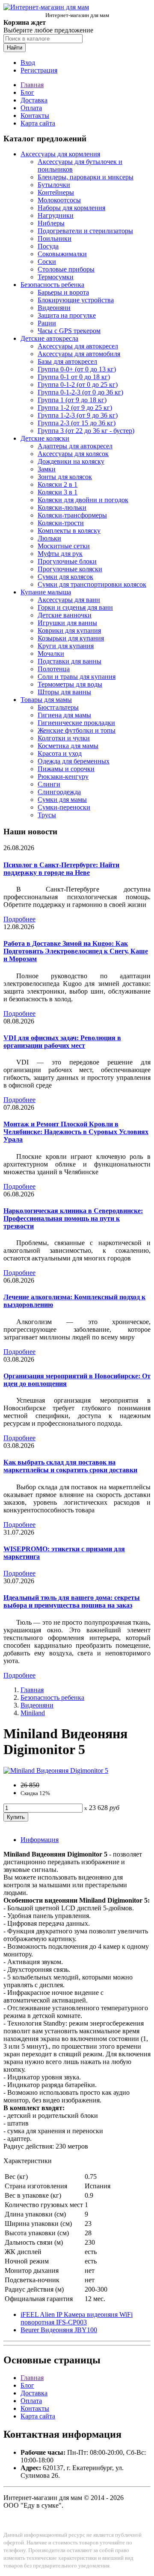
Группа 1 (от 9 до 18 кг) (72, 400)
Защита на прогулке (67, 315)
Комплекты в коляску (69, 531)
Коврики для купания (69, 630)
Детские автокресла (49, 338)
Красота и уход (60, 753)
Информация (40, 1840)
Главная (32, 85)
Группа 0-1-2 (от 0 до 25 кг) (78, 384)
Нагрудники (56, 215)
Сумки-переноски (64, 807)
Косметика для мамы (68, 746)
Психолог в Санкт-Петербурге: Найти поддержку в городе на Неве (61, 869)
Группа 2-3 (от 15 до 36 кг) (77, 423)
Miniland (33, 1713)
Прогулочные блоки (67, 561)
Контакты (35, 115)
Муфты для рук (60, 554)
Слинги (49, 784)
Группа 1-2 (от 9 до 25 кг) (75, 408)
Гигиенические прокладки (76, 723)
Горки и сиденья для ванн (75, 607)
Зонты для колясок (65, 477)
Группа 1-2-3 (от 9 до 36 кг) (78, 415)
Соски (47, 262)
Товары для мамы (46, 700)
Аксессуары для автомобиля (79, 354)
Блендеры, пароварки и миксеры (86, 177)
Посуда (48, 246)
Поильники (55, 238)
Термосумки (56, 277)
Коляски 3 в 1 (58, 492)
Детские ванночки (65, 615)
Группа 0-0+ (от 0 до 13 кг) (77, 369)
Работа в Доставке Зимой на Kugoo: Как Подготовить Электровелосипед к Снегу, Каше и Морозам (76, 951)
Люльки (49, 538)
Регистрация (39, 70)
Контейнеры (56, 192)
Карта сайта (38, 123)
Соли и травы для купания (77, 677)
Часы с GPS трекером (69, 331)
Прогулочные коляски (70, 569)
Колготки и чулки (64, 738)
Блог (27, 92)
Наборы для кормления (71, 208)
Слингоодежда (59, 792)
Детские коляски (45, 438)
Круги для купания (66, 646)
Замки (47, 469)
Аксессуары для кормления (60, 154)
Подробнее (19, 919)
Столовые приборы (66, 269)
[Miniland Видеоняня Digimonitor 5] (56, 1770)
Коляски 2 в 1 (58, 484)
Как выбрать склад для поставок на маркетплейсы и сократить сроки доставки (70, 1466)
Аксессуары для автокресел (78, 346)
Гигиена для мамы (64, 715)
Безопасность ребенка (52, 285)
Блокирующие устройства (76, 300)
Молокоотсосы (59, 200)
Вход (28, 63)
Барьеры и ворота (63, 292)
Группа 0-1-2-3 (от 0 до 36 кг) (80, 392)
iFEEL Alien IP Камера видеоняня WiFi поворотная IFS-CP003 (77, 2318)
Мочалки (51, 654)
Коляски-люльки (62, 507)
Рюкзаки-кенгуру (63, 776)
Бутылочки (54, 185)
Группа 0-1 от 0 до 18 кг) (74, 377)
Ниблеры (51, 223)
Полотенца (54, 669)
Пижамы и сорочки (66, 769)
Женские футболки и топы (77, 730)
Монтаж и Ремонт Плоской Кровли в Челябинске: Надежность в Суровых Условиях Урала (76, 1132)
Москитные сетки (64, 546)
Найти (15, 48)
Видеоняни (54, 308)
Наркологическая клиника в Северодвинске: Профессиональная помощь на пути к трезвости (73, 1218)
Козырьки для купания (71, 638)
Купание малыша (46, 592)
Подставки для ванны (70, 661)
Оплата (31, 108)
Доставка (34, 100)
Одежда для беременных (74, 761)
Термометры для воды (70, 684)
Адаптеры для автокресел (75, 446)
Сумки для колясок (65, 577)
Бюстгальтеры (58, 707)
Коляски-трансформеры (72, 515)
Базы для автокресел (67, 361)
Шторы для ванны (64, 692)
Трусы (47, 815)
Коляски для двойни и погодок (83, 500)
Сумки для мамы (62, 800)
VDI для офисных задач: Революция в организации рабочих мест (62, 1042)
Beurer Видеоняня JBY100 (59, 2330)
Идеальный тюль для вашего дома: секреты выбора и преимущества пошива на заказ (72, 1601)
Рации (47, 323)
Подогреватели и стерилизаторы (85, 231)
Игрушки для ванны (67, 623)
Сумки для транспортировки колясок (92, 584)
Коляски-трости (61, 523)
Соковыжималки (62, 254)
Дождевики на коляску (71, 461)
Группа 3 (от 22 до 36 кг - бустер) (86, 431)
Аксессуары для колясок (73, 454)
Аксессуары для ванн (69, 600)
